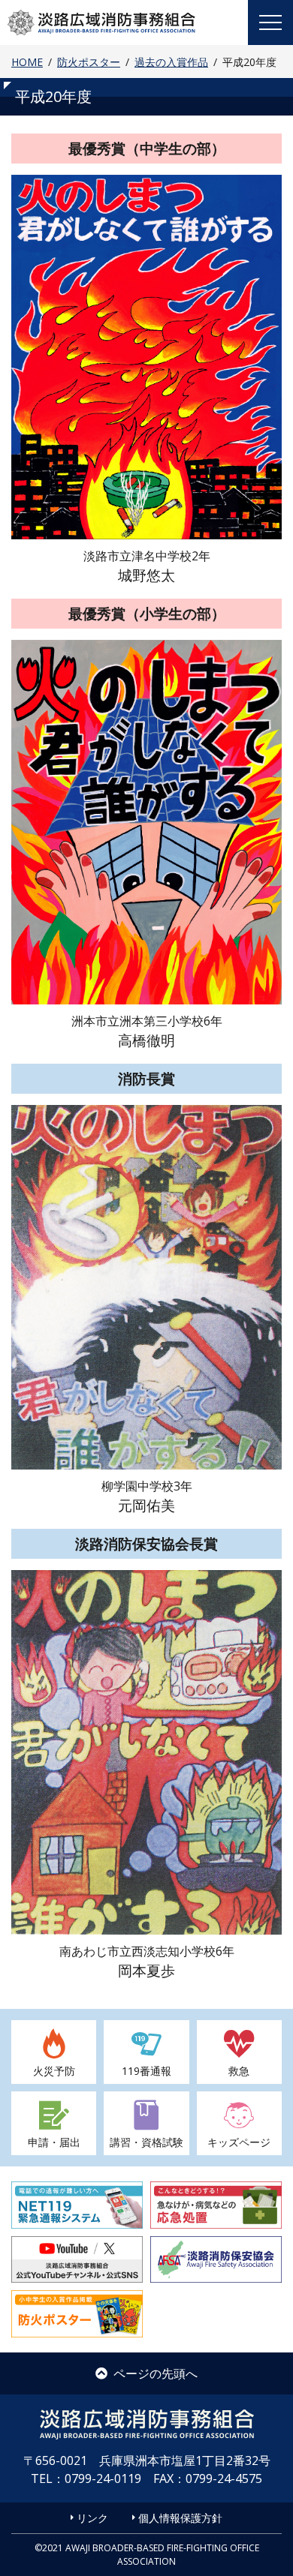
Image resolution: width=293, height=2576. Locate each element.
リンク (92, 2518)
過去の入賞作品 (171, 62)
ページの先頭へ (156, 2373)
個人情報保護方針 (180, 2518)
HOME (27, 62)
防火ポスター (89, 62)
